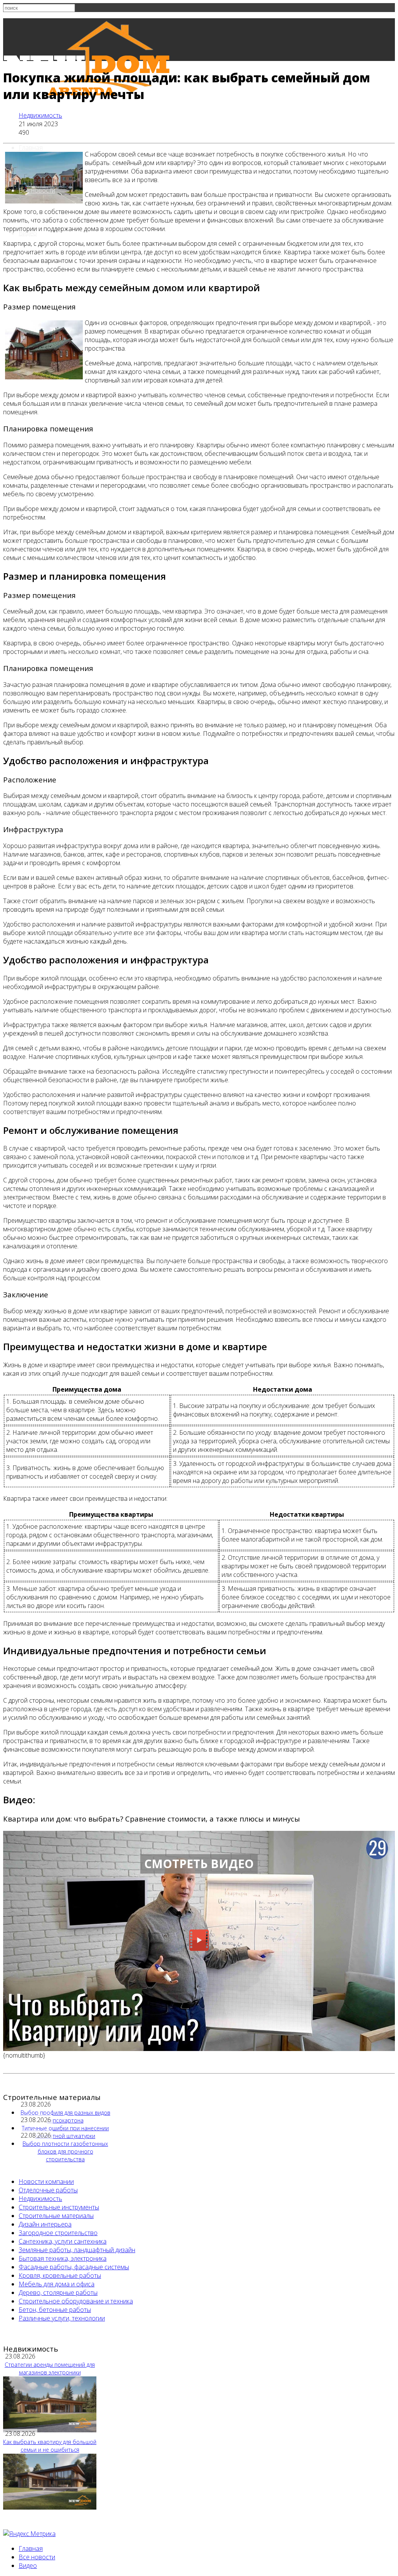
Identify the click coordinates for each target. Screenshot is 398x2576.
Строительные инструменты (59, 2207)
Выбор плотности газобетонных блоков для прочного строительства (65, 2151)
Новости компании (46, 2181)
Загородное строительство (58, 2233)
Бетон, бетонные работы (55, 2310)
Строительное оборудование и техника (76, 2301)
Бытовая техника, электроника (63, 2258)
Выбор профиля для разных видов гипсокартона (65, 2116)
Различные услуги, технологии (62, 2318)
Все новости (37, 190)
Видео (28, 233)
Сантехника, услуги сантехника (63, 2241)
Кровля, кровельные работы (60, 2275)
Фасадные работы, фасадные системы (74, 2267)
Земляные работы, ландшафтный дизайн (77, 2250)
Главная (31, 148)
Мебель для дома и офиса (57, 2284)
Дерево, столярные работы (58, 2293)
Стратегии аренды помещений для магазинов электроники (50, 2368)
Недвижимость (40, 115)
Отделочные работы (48, 2190)
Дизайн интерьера (45, 2224)
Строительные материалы (56, 2216)
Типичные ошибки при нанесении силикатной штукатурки (65, 2132)
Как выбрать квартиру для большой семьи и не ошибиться (50, 2446)
